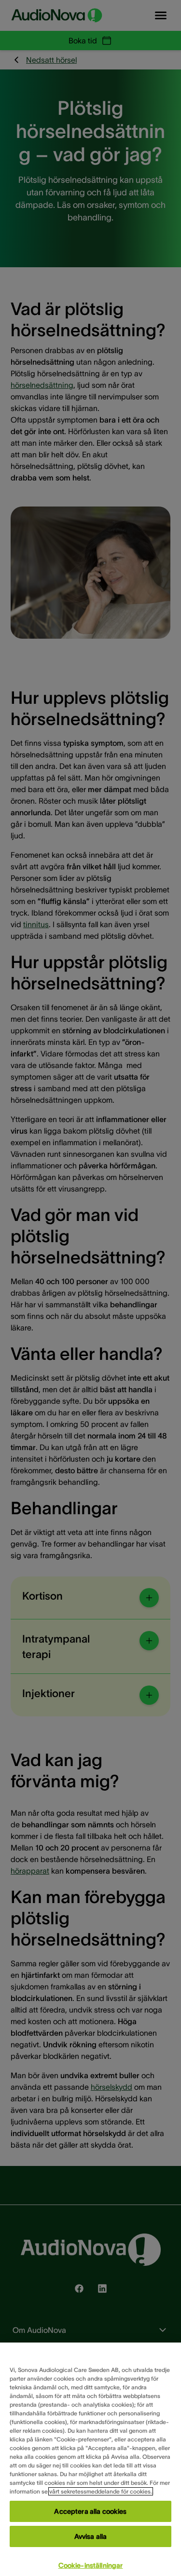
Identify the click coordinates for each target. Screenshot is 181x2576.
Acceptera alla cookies (90, 2511)
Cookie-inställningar (91, 2565)
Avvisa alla (91, 2536)
